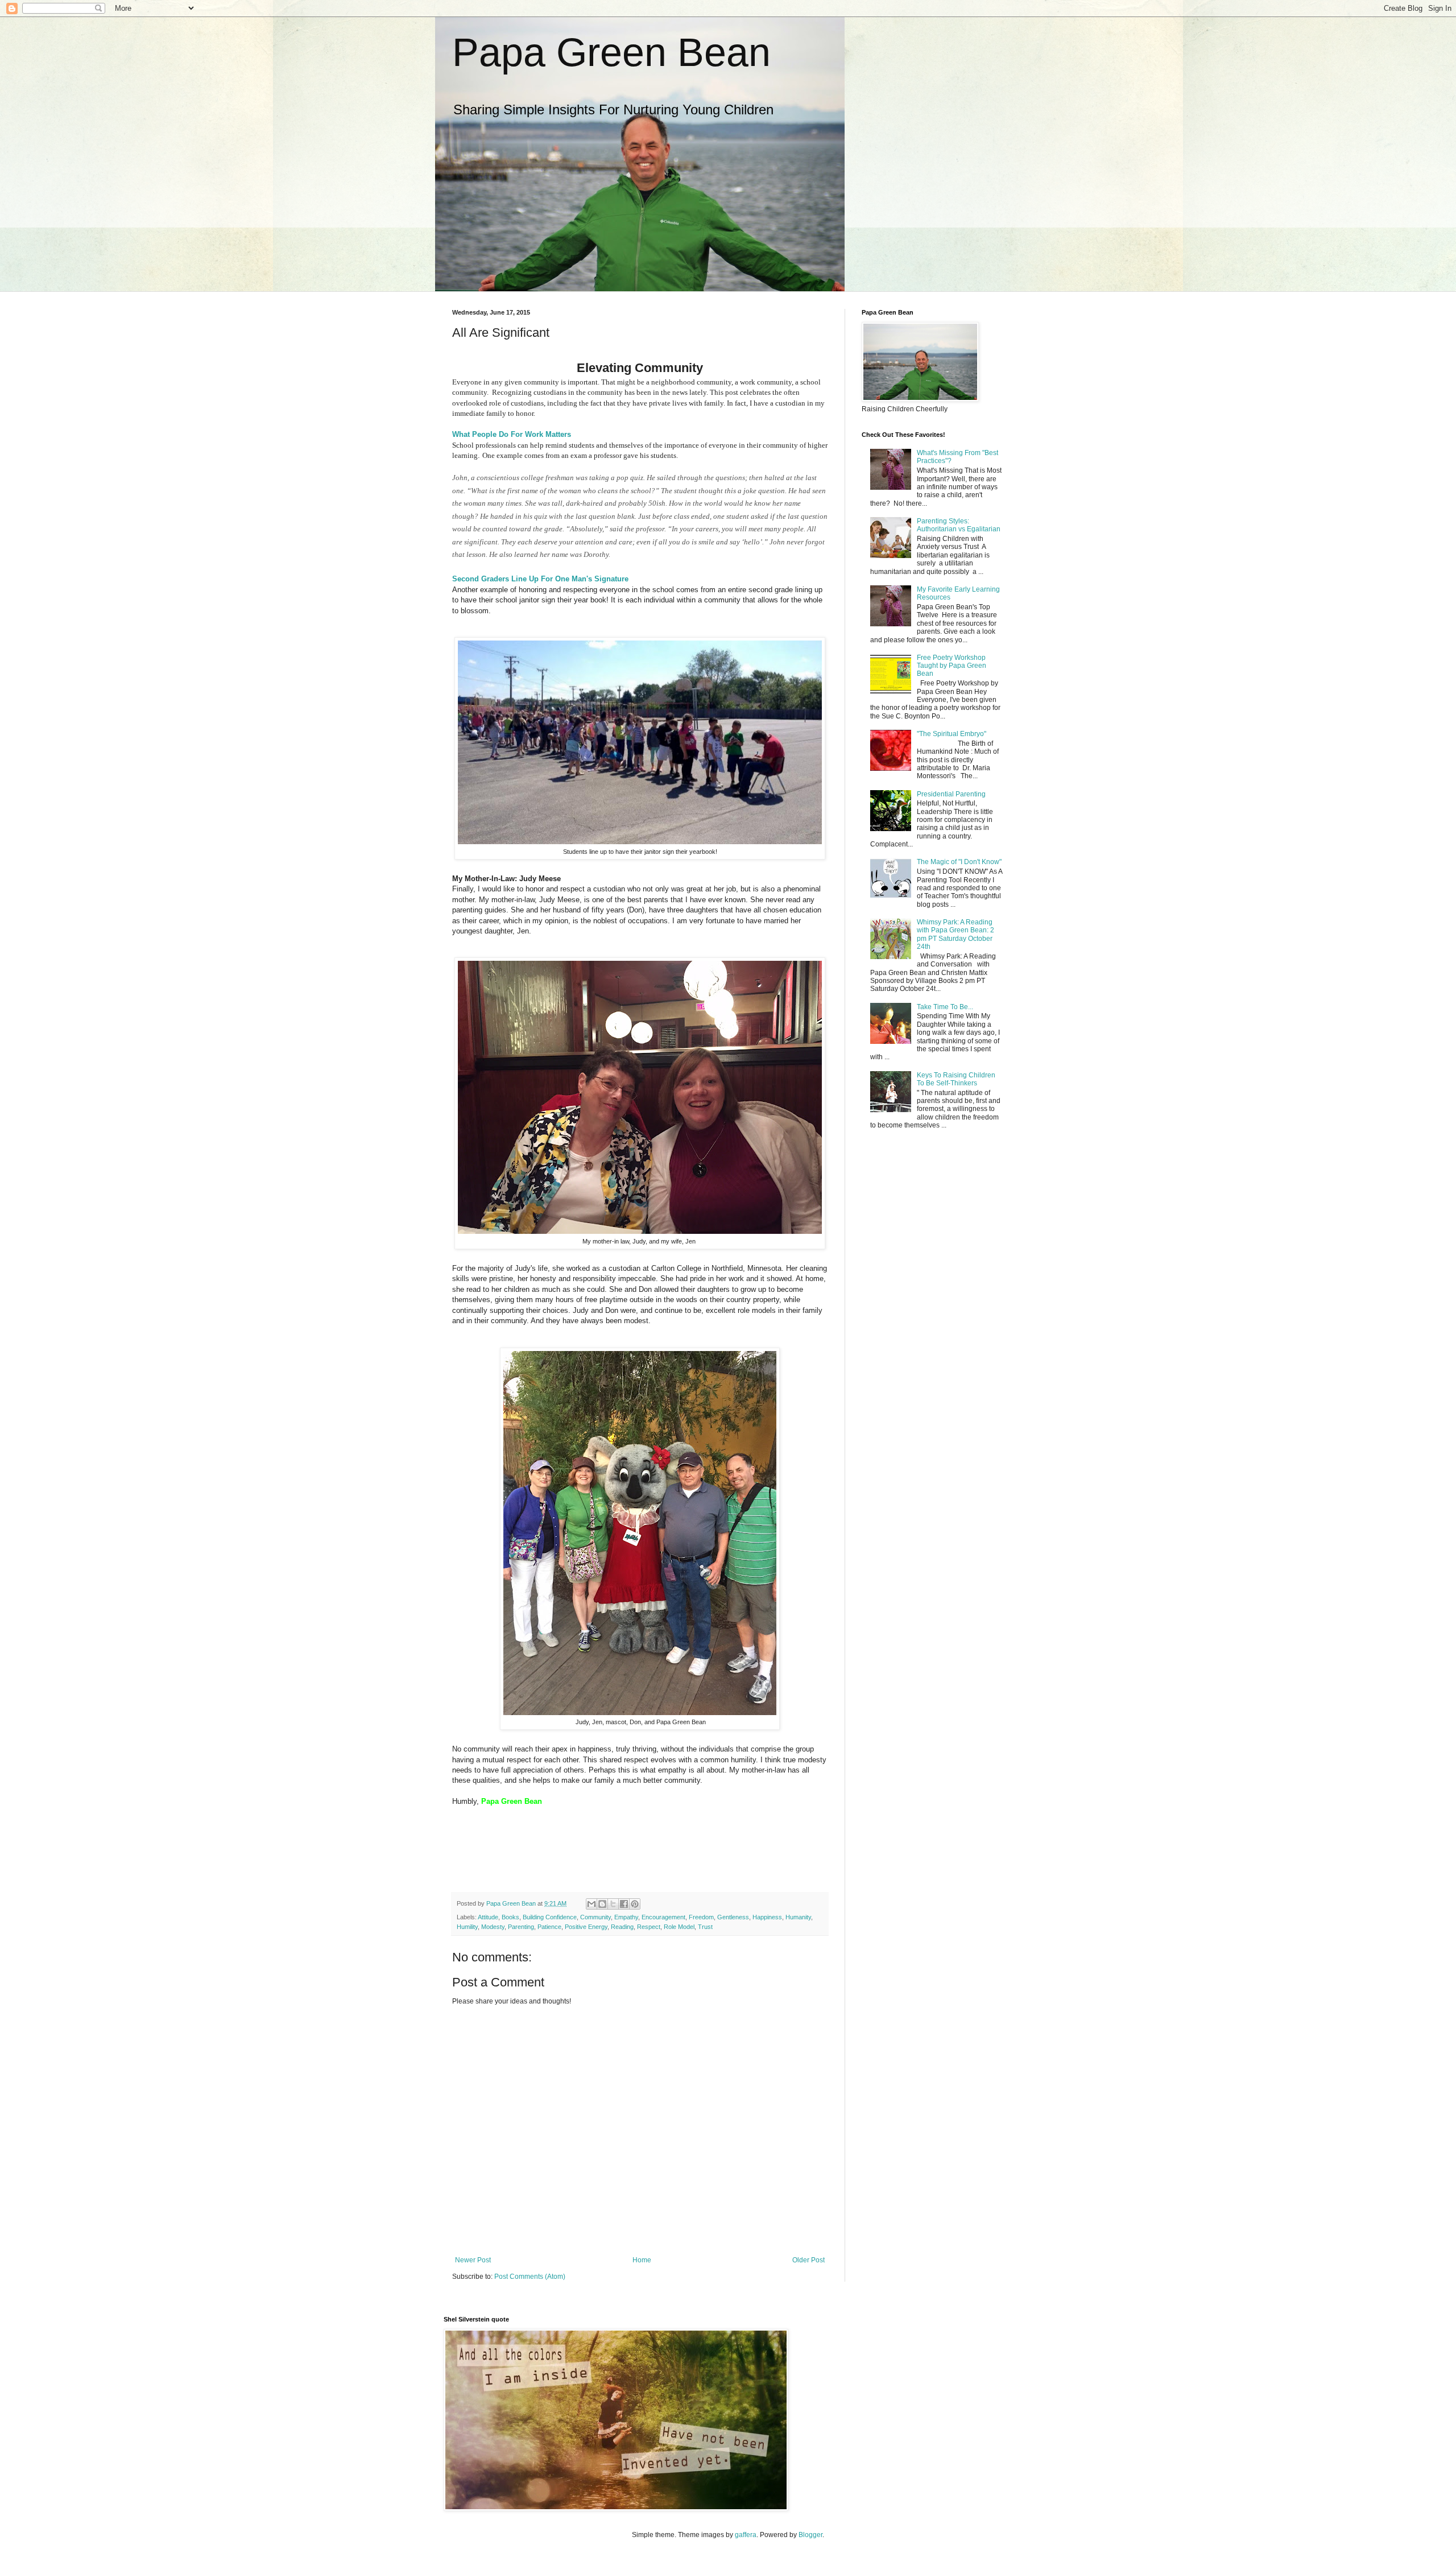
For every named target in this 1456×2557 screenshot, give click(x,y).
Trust (705, 1927)
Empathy (626, 1917)
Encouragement (663, 1917)
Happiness (767, 1917)
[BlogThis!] (602, 1904)
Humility (467, 1927)
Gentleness (733, 1917)
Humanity (798, 1917)
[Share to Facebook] (624, 1904)
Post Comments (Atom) (530, 2277)
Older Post (808, 2260)
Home (642, 2260)
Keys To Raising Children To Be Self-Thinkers (956, 1079)
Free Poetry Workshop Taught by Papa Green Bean (952, 666)
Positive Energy (586, 1927)
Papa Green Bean (611, 52)
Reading (622, 1927)
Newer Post (473, 2260)
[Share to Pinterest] (635, 1904)
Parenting (521, 1927)
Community (595, 1917)
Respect (649, 1927)
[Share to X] (613, 1904)
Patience (549, 1927)
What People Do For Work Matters (512, 434)
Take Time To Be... (945, 1007)
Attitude (488, 1917)
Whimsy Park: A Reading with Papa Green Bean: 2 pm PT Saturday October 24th (955, 934)
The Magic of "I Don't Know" (959, 862)
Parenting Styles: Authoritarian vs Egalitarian (959, 525)
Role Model (679, 1927)
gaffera (746, 2535)
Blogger (810, 2535)
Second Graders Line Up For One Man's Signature (540, 579)
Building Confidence (550, 1917)
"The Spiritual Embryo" (952, 734)
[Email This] (591, 1904)
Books (510, 1917)
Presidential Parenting (951, 794)
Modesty (493, 1927)
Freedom (701, 1917)
